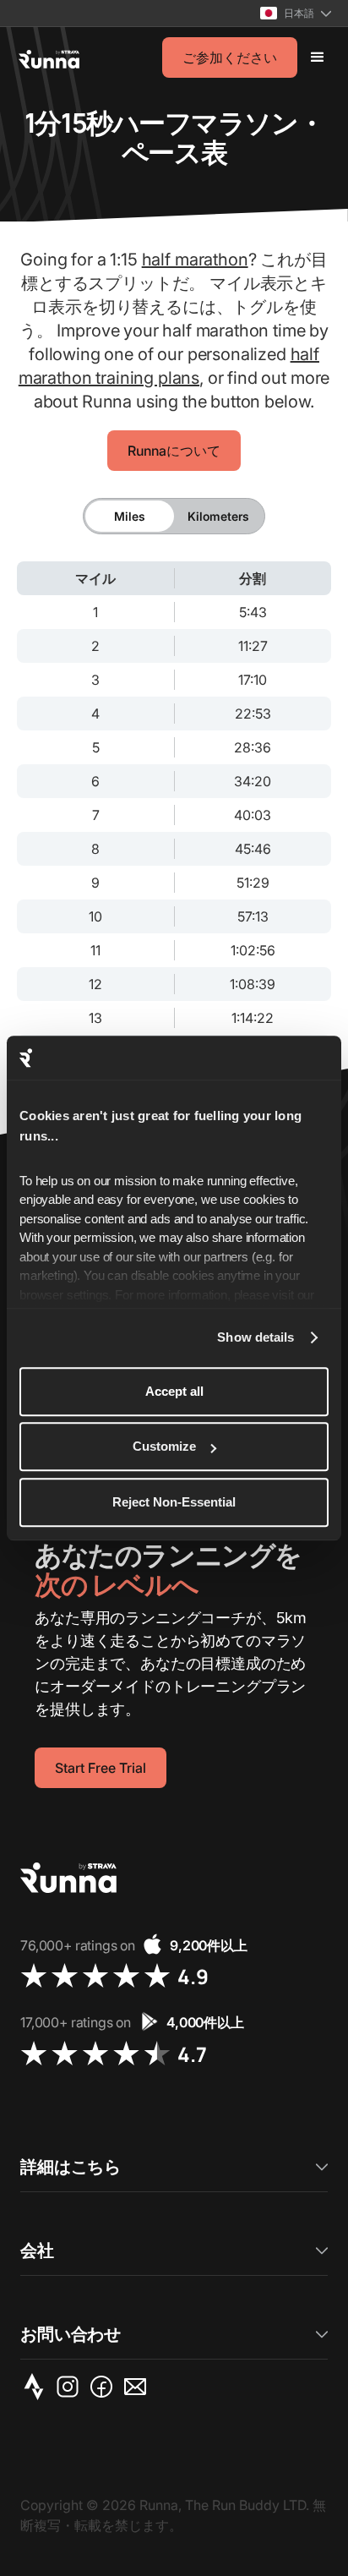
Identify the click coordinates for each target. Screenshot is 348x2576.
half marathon (195, 260)
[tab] (130, 516)
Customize (164, 1447)
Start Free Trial (101, 1768)
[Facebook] (105, 2387)
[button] (296, 13)
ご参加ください (230, 57)
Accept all (174, 1391)
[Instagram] (71, 2387)
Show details (256, 1338)
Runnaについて (174, 451)
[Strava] (37, 2387)
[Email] (139, 2387)
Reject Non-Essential (174, 1502)
